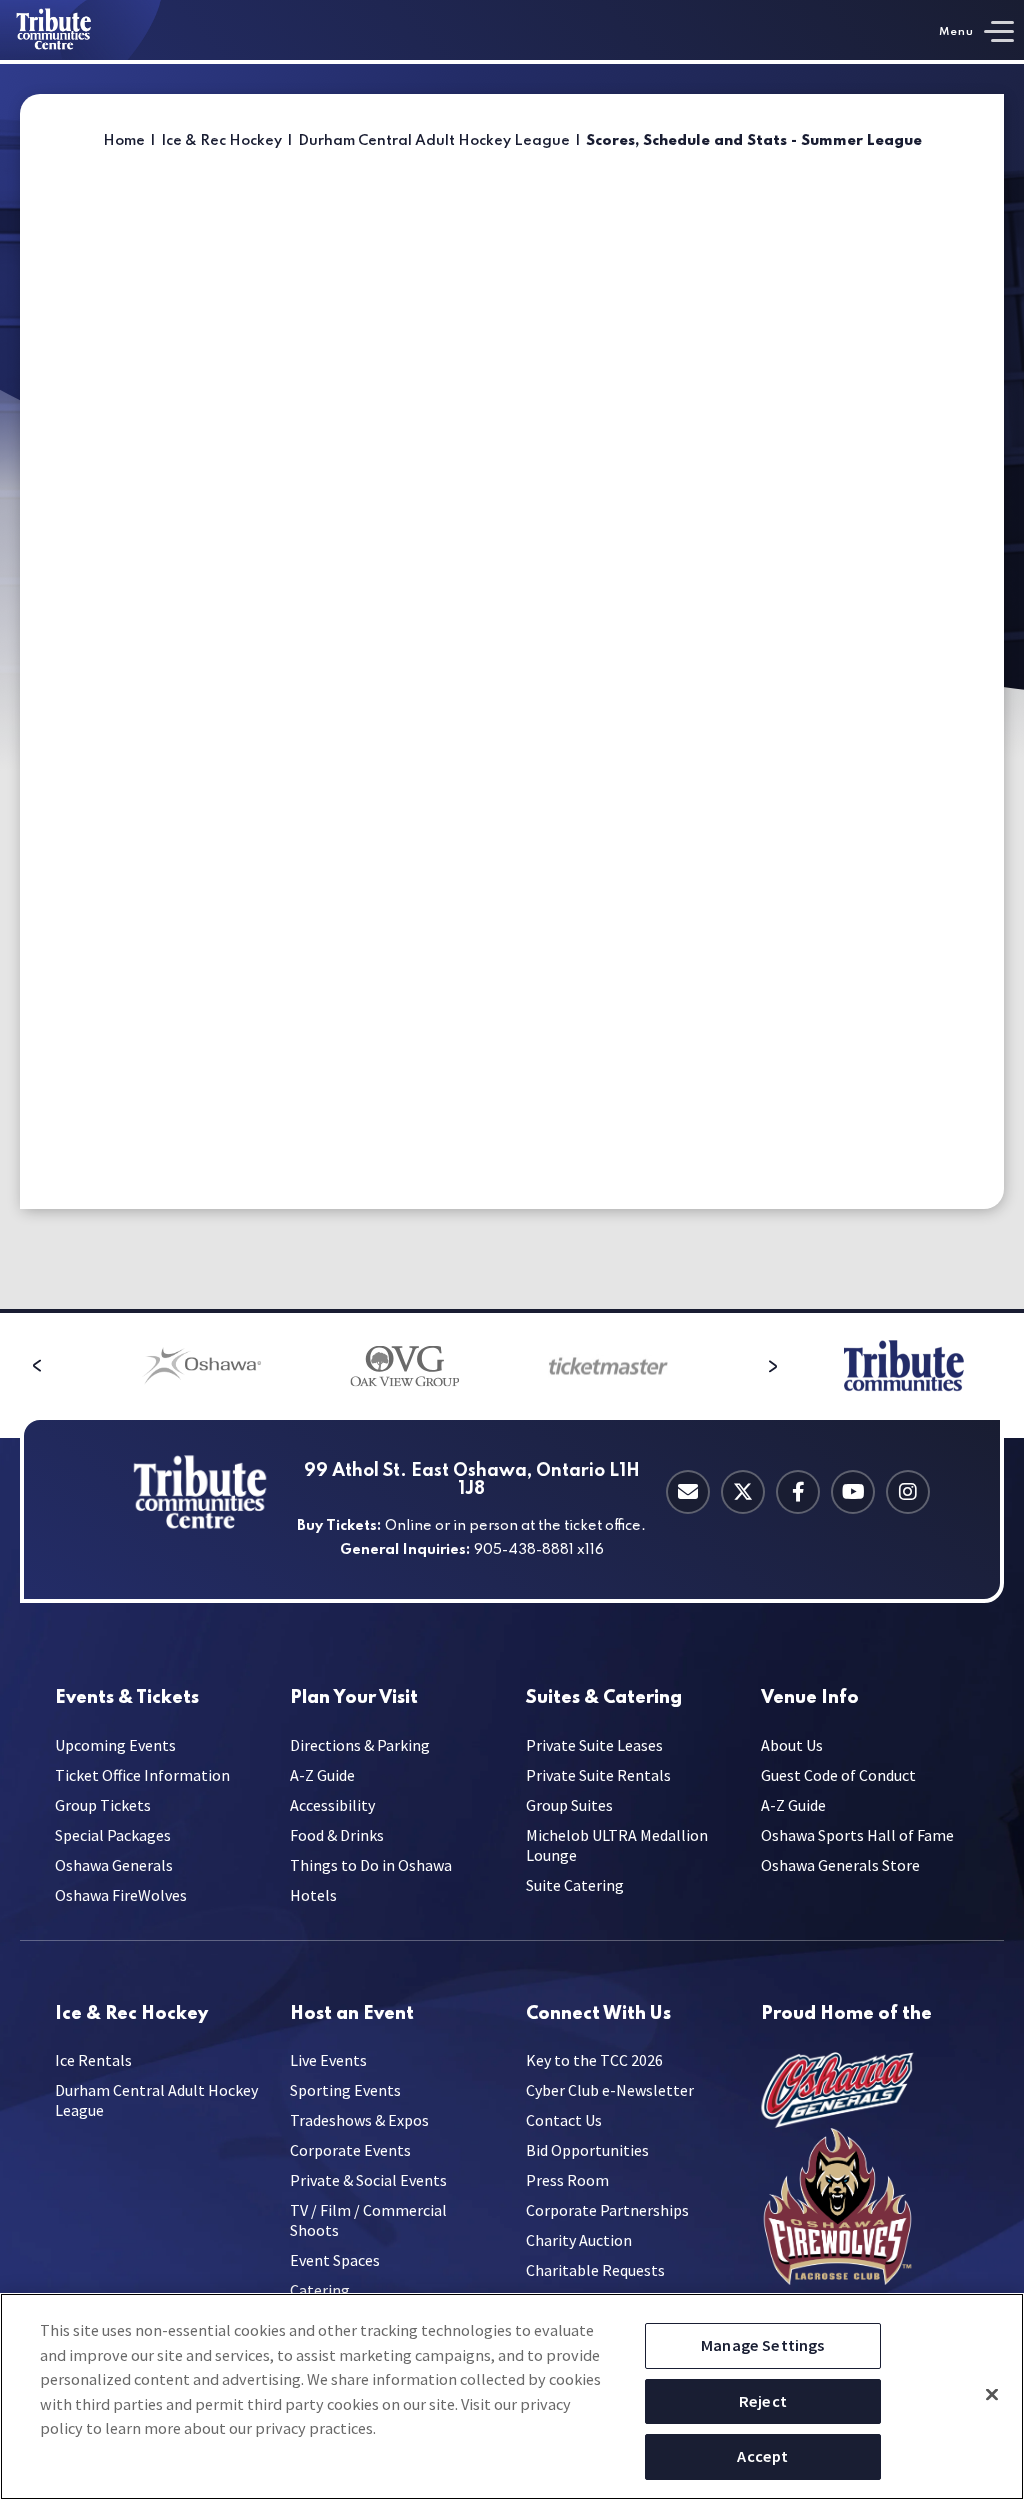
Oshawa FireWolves (121, 1895)
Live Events (328, 2060)
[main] (512, 686)
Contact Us (564, 2120)
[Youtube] (853, 1492)
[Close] (992, 2394)
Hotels (313, 1895)
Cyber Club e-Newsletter (610, 2090)
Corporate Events (350, 2150)
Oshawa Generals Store (840, 1865)
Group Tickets (103, 1805)
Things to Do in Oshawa (371, 1865)
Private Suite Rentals (598, 1775)
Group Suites (569, 1805)
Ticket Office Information (142, 1775)
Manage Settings (762, 2345)
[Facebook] (798, 1492)
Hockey (131, 2014)
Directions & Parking (360, 1745)
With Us (598, 2014)
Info (810, 1698)
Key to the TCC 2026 (594, 2060)
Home (124, 141)
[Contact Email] (688, 1492)
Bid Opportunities (587, 2150)
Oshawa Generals (114, 1865)
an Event (352, 2014)
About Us (792, 1745)
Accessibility (332, 1805)
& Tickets (127, 1698)
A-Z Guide (322, 1775)
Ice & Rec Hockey (221, 141)
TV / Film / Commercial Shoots (368, 2220)
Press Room (567, 2180)
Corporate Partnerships (607, 2210)
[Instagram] (908, 1492)
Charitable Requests (595, 2270)
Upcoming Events (115, 1745)
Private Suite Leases (594, 1745)
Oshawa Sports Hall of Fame (857, 1835)
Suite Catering (575, 1885)
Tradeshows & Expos (359, 2120)
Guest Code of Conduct (838, 1775)
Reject (763, 2401)
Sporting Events (345, 2090)
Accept (762, 2456)
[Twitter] (743, 1492)
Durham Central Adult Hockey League (434, 141)
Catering (604, 1698)
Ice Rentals (93, 2060)
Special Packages (113, 1835)
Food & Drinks (337, 1835)
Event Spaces (335, 2260)
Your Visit (354, 1698)
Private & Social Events (368, 2180)
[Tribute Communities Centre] (81, 30)
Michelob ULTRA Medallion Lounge (617, 1845)
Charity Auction (579, 2240)
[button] (37, 1366)
